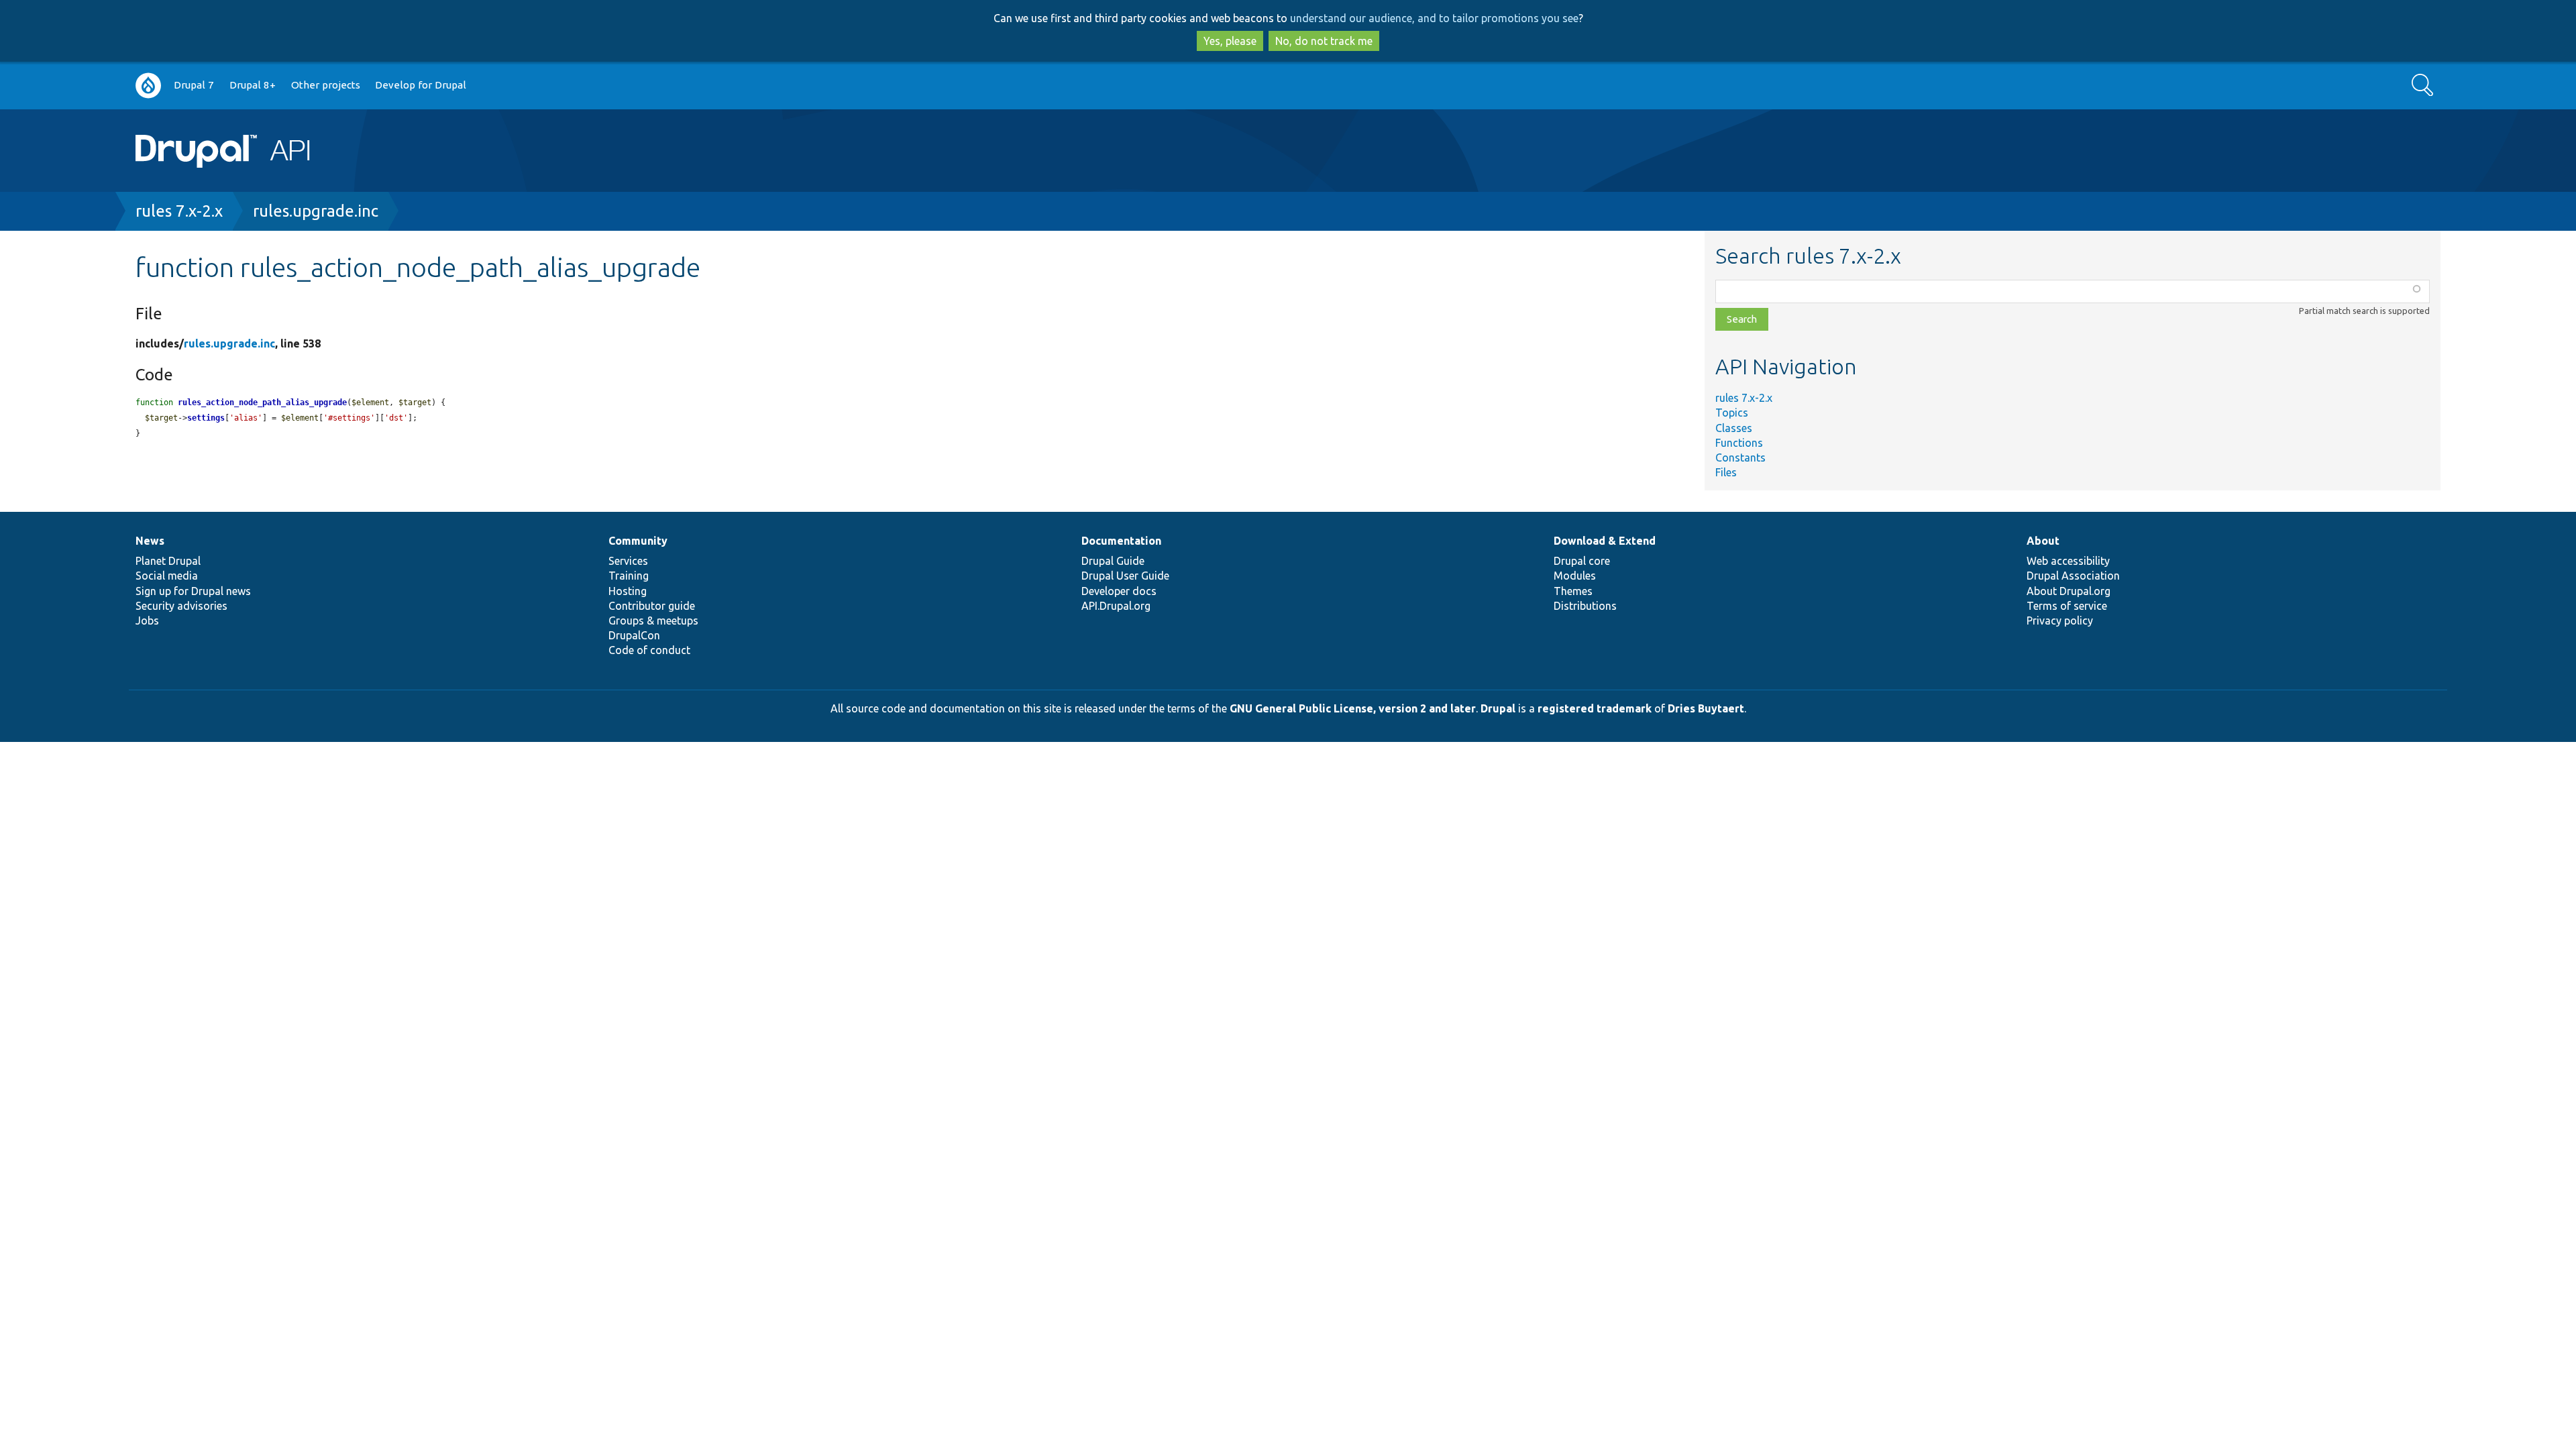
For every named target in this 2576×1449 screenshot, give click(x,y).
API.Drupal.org (1116, 606)
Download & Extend (1605, 541)
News (150, 541)
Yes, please (1230, 41)
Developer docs (1119, 591)
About (2043, 541)
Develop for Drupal (421, 85)
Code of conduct (649, 650)
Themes (1573, 591)
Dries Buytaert (1706, 708)
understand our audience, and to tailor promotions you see (1434, 18)
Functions (1739, 443)
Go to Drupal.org (148, 86)
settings (206, 418)
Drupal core (1582, 561)
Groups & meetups (653, 621)
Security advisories (181, 606)
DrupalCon (634, 635)
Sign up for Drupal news (193, 591)
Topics (1732, 413)
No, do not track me (1324, 41)
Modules (1575, 576)
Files (1726, 472)
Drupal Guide (1113, 561)
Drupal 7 (194, 85)
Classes (1734, 428)
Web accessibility (2068, 561)
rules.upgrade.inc (316, 211)
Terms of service (2067, 606)
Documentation (1121, 541)
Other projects (326, 85)
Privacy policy (2060, 621)
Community (638, 541)
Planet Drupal (168, 561)
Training (629, 576)
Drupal (1498, 708)
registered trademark (1595, 708)
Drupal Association (2073, 576)
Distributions (1585, 606)
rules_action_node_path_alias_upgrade (262, 402)
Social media (167, 576)
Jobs (147, 621)
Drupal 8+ (253, 85)
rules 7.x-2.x (179, 211)
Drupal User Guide (1125, 576)
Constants (1740, 458)
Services (628, 561)
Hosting (628, 591)
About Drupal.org (2069, 591)
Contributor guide (652, 606)
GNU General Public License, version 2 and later (1353, 708)
